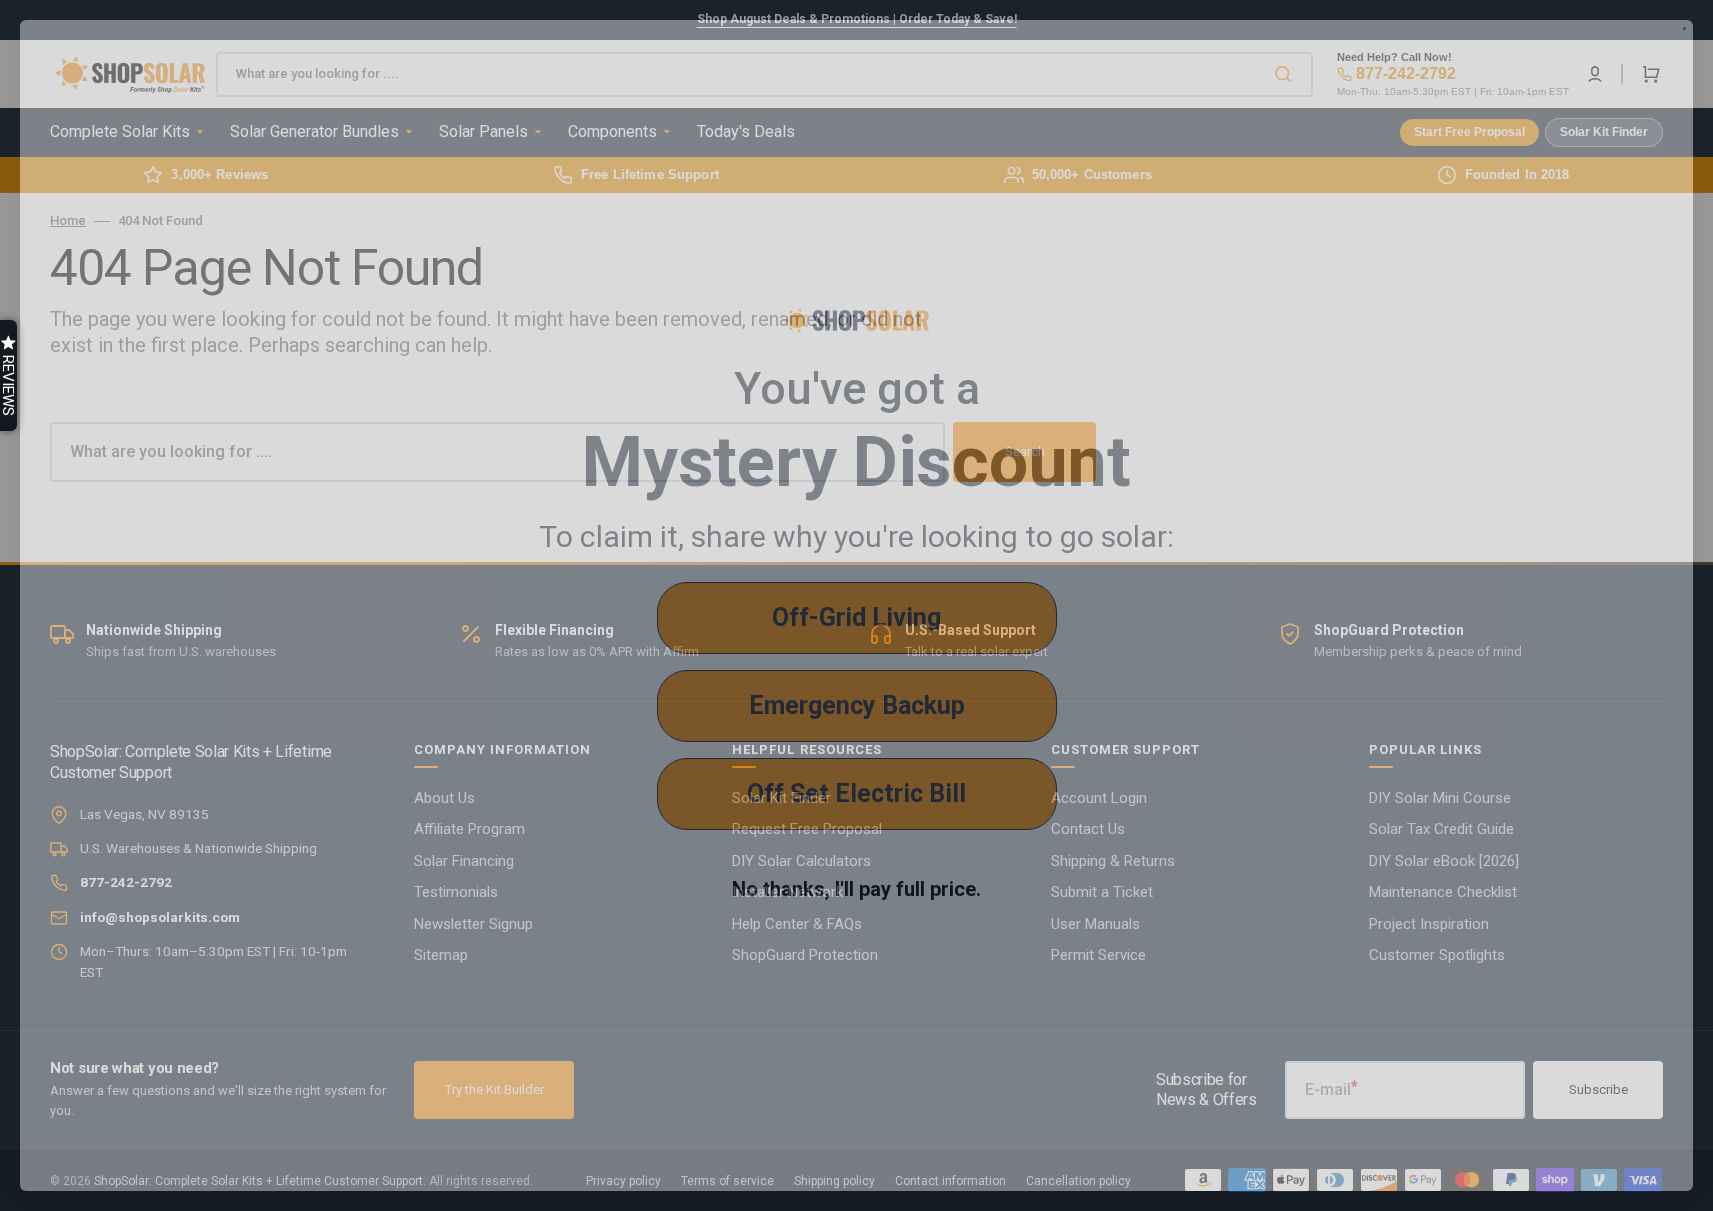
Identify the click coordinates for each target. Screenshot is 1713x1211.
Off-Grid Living (856, 617)
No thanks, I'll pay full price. (856, 889)
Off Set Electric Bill (856, 793)
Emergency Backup (857, 705)
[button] (8, 375)
